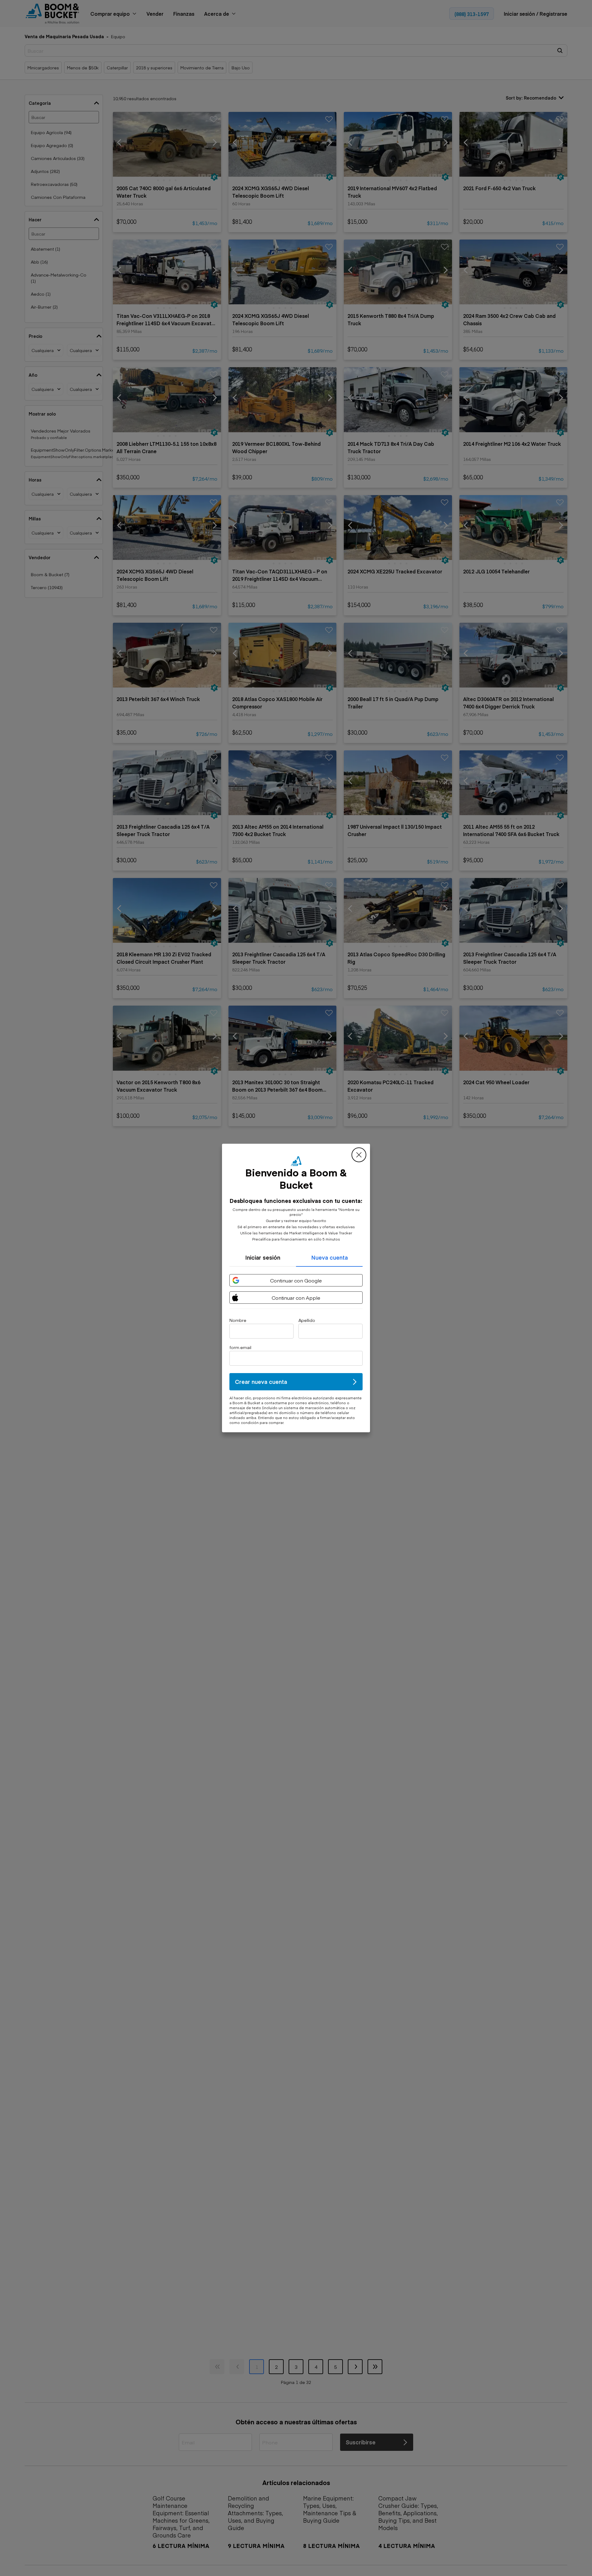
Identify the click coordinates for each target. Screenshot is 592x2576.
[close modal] (359, 1155)
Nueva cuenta (329, 1257)
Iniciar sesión (263, 1257)
